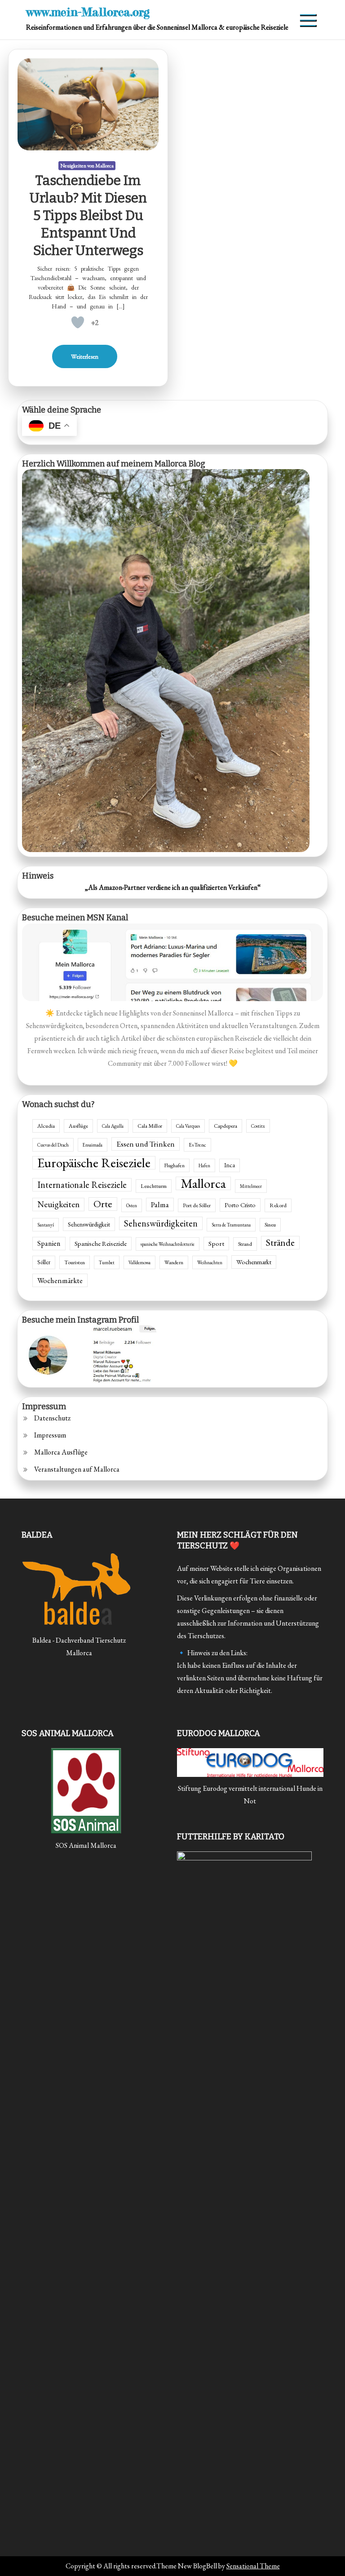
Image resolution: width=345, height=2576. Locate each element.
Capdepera (226, 1126)
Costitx (258, 1126)
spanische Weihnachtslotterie (168, 1244)
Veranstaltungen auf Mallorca (77, 1469)
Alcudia (46, 1126)
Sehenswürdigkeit (89, 1224)
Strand (245, 1244)
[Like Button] (78, 322)
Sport (216, 1244)
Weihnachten (210, 1262)
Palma (160, 1204)
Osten (132, 1205)
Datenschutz (52, 1418)
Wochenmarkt (254, 1262)
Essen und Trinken (146, 1144)
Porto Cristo (240, 1205)
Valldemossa (139, 1262)
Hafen (204, 1165)
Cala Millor (150, 1126)
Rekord (278, 1205)
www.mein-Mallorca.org (88, 12)
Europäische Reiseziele (94, 1163)
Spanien (49, 1243)
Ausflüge (78, 1126)
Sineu (270, 1225)
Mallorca (203, 1183)
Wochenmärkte (60, 1280)
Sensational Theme (253, 2566)
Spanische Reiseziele (101, 1243)
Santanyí (46, 1225)
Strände (280, 1242)
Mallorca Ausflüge (61, 1452)
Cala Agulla (113, 1126)
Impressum (50, 1435)
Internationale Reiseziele (82, 1185)
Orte (103, 1204)
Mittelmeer (251, 1186)
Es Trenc (197, 1145)
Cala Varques (188, 1126)
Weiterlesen (85, 356)
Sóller (44, 1262)
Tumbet (107, 1262)
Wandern (174, 1262)
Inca (230, 1165)
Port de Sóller (197, 1205)
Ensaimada (93, 1145)
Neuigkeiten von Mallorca (87, 166)
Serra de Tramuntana (231, 1225)
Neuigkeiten (58, 1204)
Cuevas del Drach (53, 1145)
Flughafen (175, 1165)
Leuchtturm (154, 1186)
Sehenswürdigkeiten (161, 1223)
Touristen (75, 1262)
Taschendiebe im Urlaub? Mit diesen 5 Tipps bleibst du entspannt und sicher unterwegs (88, 215)
